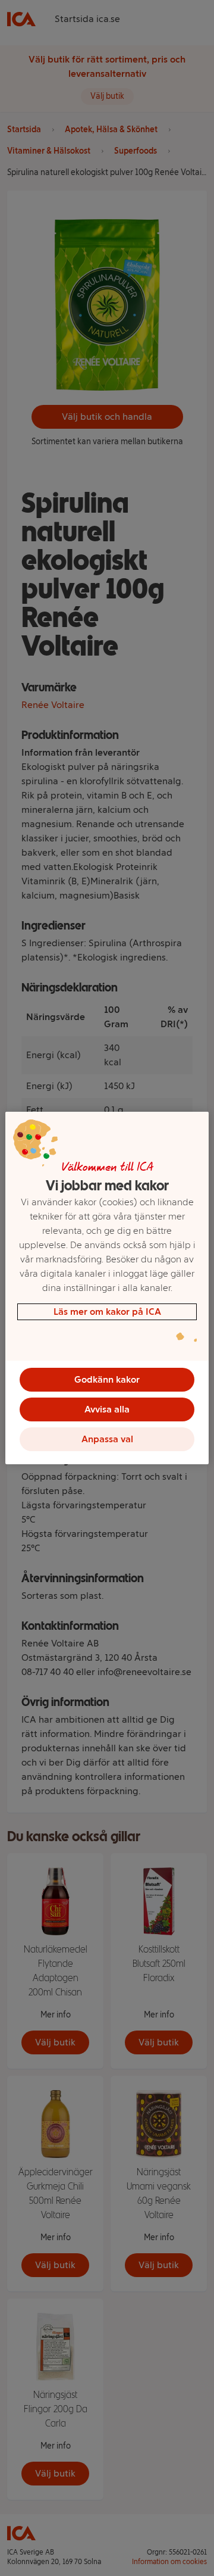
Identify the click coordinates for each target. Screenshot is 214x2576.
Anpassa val (107, 1439)
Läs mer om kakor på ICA (107, 1312)
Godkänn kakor (107, 1379)
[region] (107, 1288)
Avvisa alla (107, 1409)
